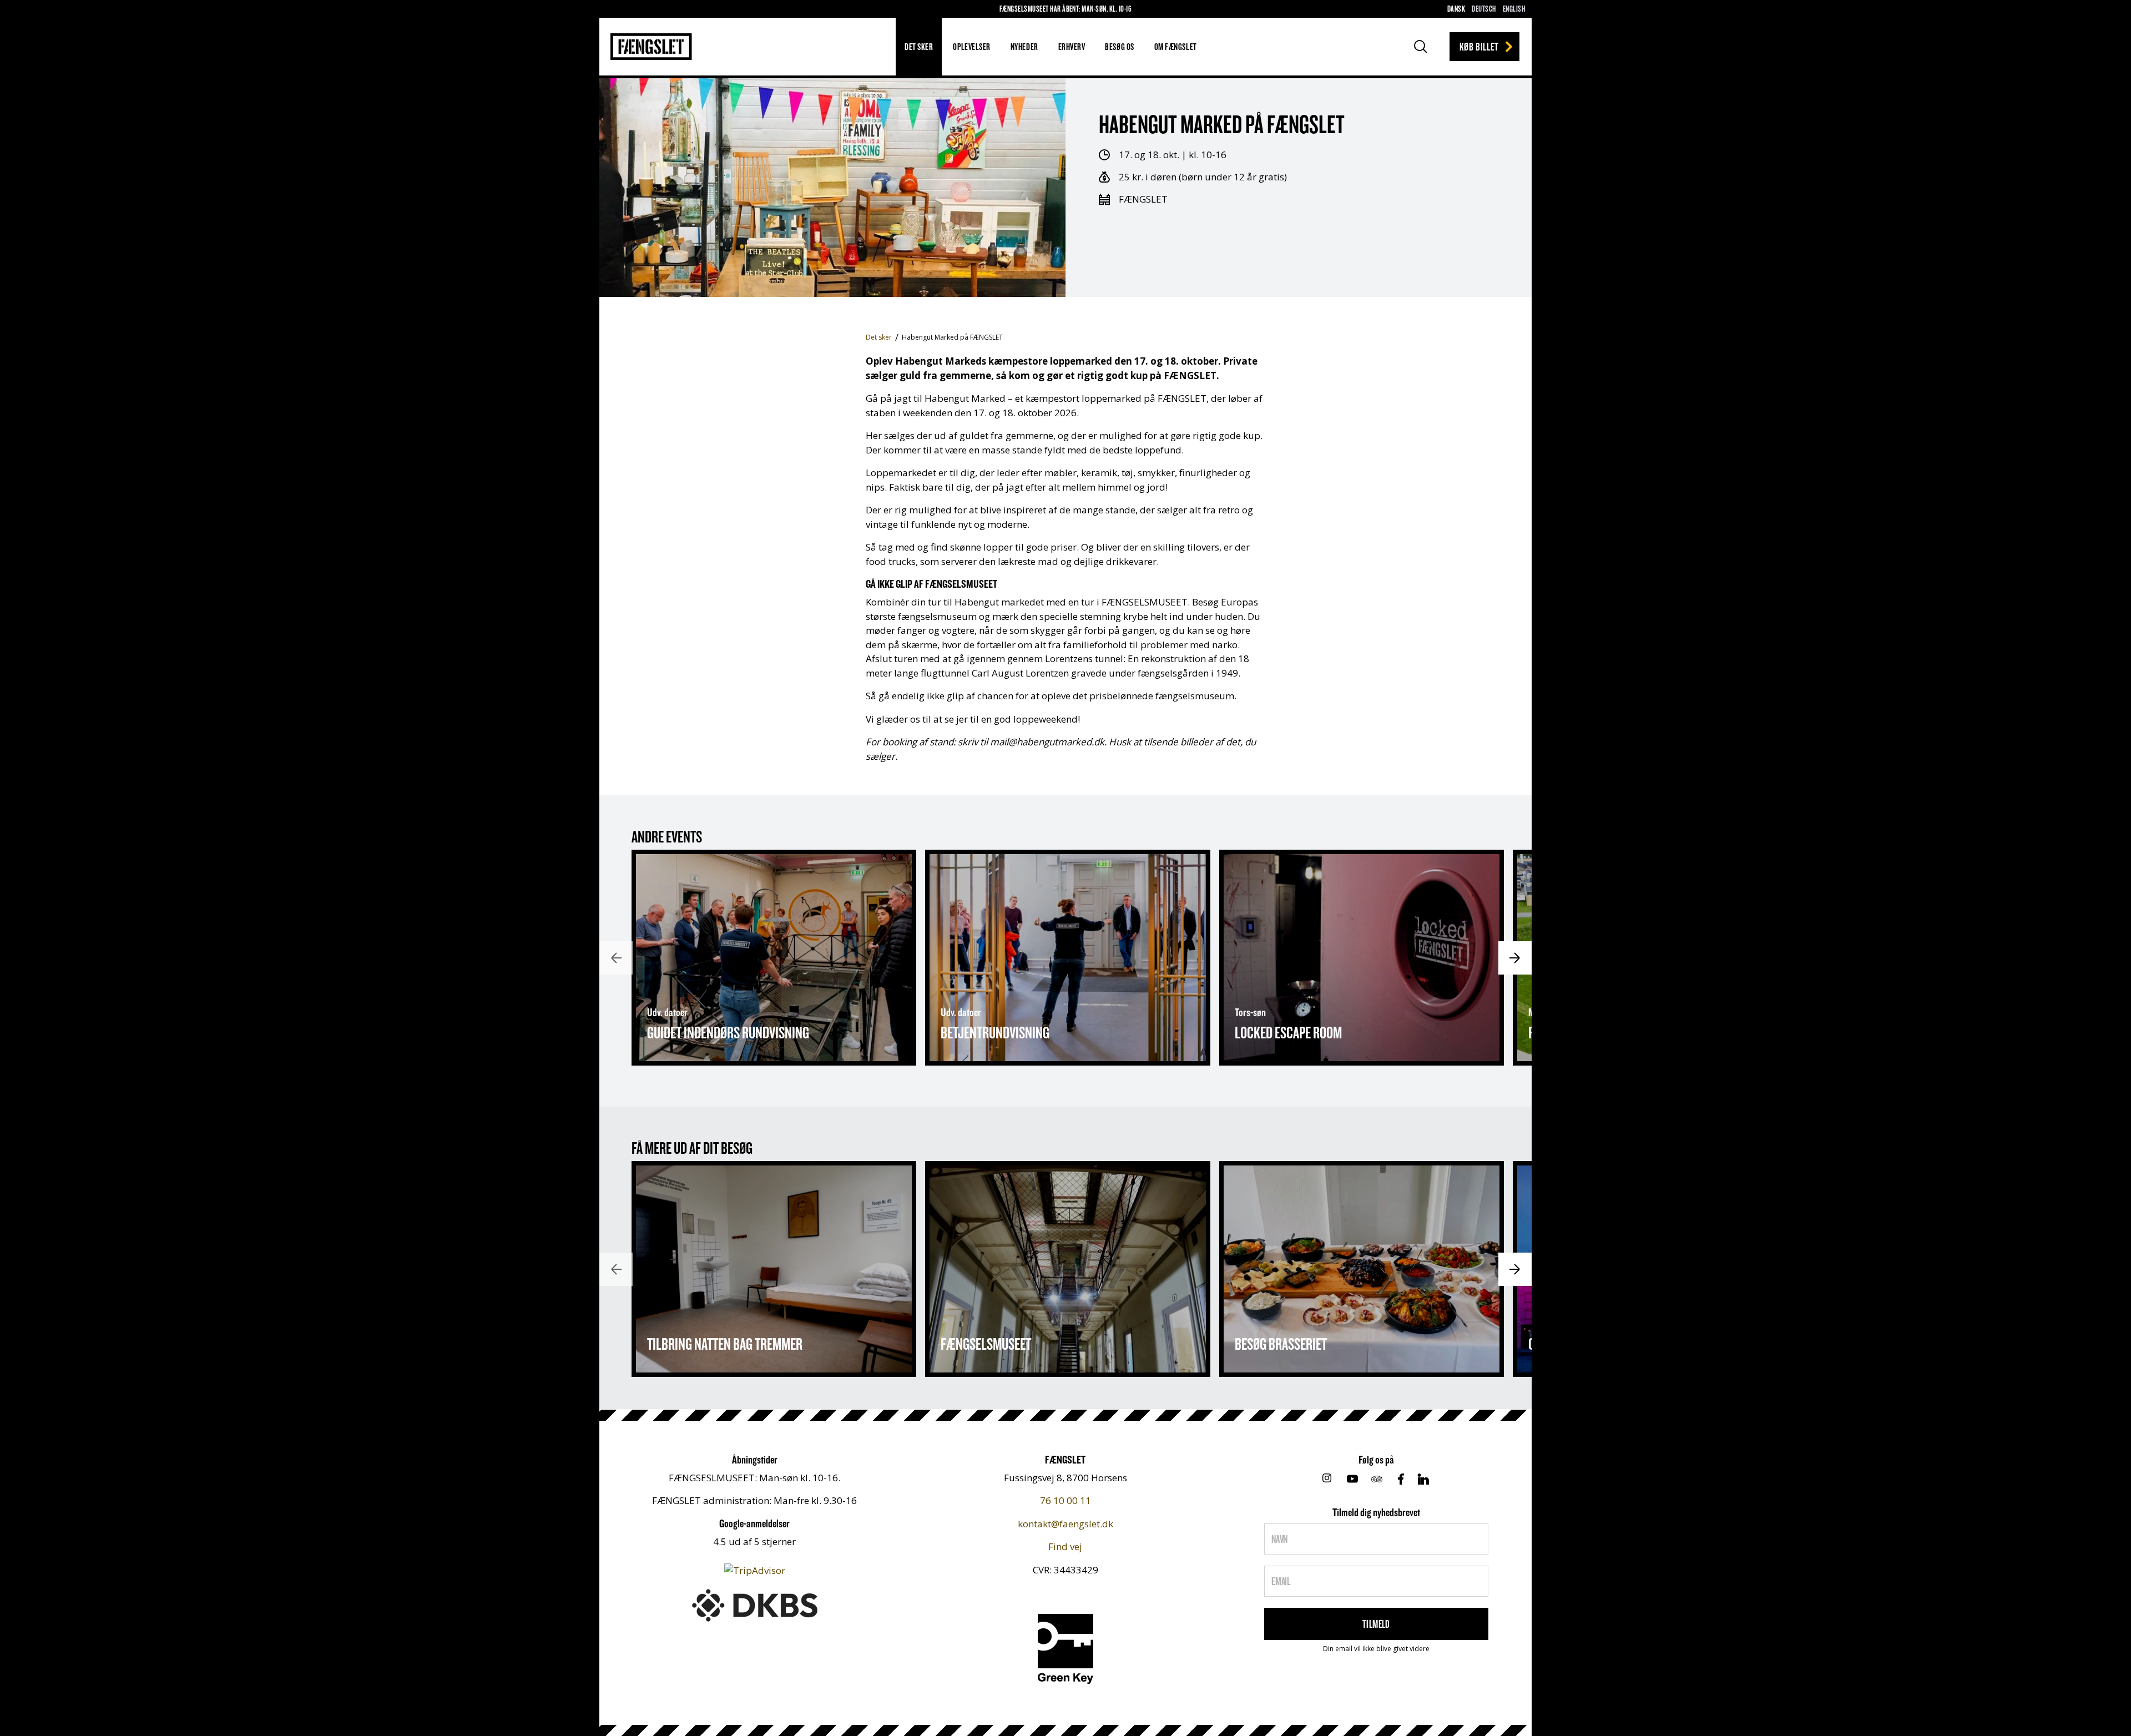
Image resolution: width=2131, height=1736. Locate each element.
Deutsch (1484, 9)
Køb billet (1479, 46)
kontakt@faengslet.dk (1065, 1524)
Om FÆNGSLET (1176, 46)
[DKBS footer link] (755, 1604)
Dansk (1456, 9)
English (1514, 9)
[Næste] (1515, 958)
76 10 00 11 (1065, 1500)
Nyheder (1024, 46)
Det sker (919, 46)
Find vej (1065, 1546)
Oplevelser (971, 46)
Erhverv (1072, 46)
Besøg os (1119, 46)
